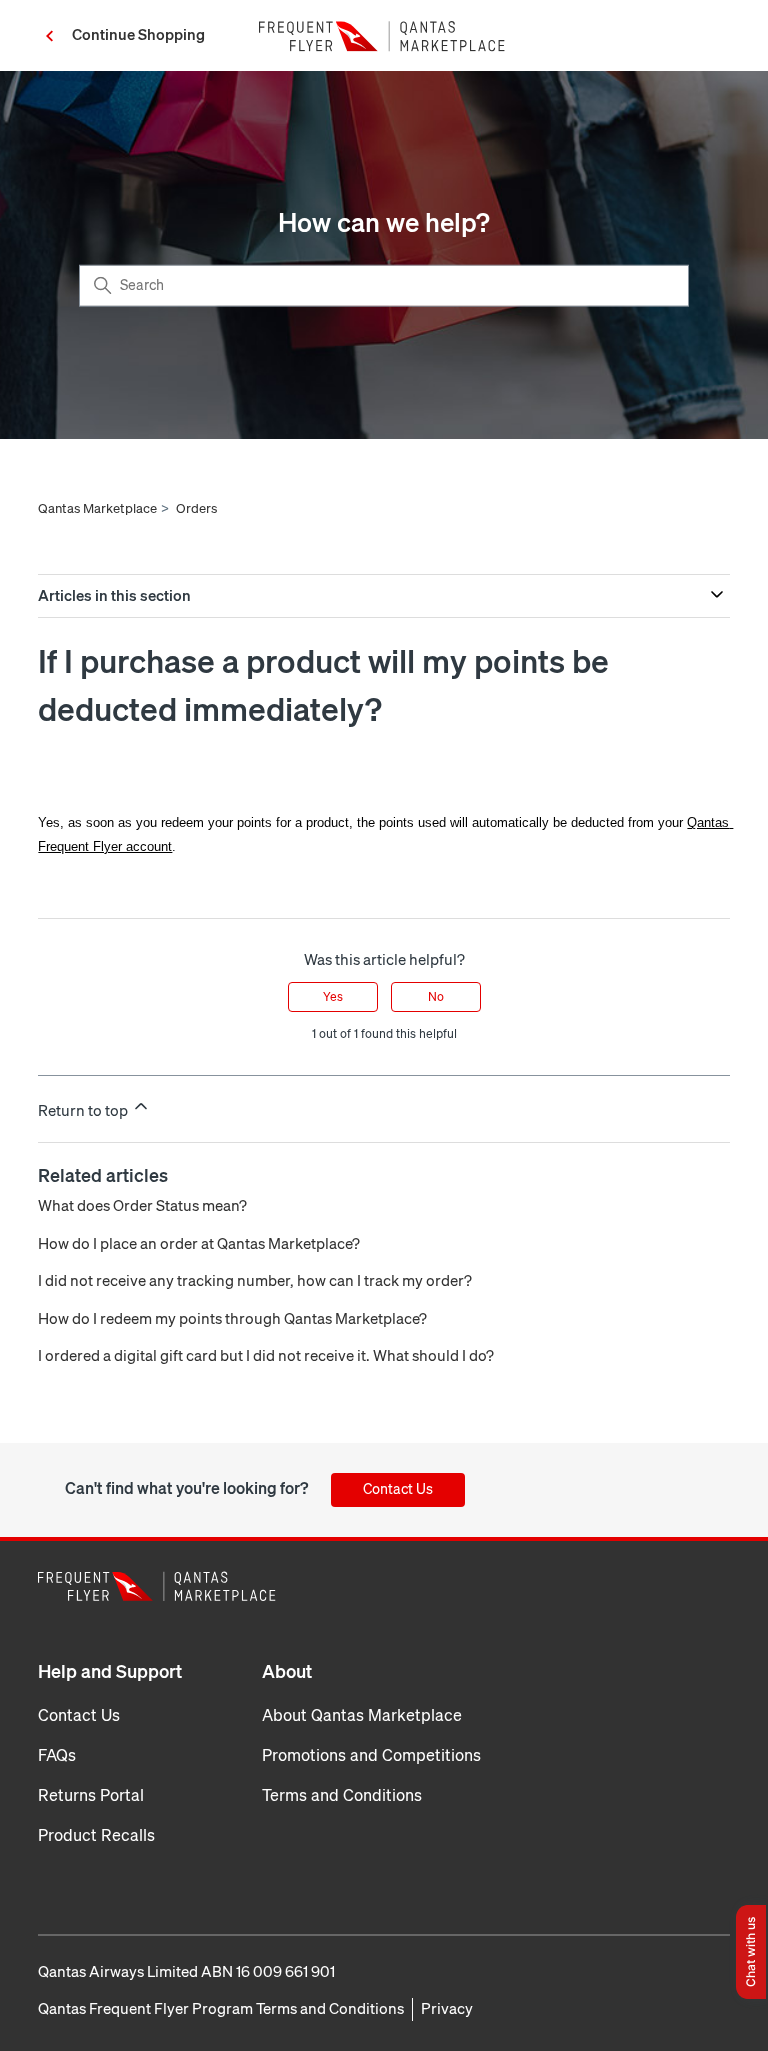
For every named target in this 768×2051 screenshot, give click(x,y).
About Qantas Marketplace (362, 1715)
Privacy (447, 2009)
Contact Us (398, 1489)
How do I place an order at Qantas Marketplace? (199, 1244)
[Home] (384, 36)
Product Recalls (96, 1835)
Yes (333, 997)
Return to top (84, 1111)
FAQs (57, 1755)
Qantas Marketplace (97, 508)
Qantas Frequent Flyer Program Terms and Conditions (221, 2009)
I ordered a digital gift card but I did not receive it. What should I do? (266, 1356)
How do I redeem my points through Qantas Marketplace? (232, 1319)
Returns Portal (91, 1795)
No (436, 997)
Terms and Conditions (342, 1795)
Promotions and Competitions (371, 1755)
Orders (196, 508)
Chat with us (750, 1952)
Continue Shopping (138, 35)
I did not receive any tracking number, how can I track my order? (255, 1281)
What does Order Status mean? (142, 1206)
